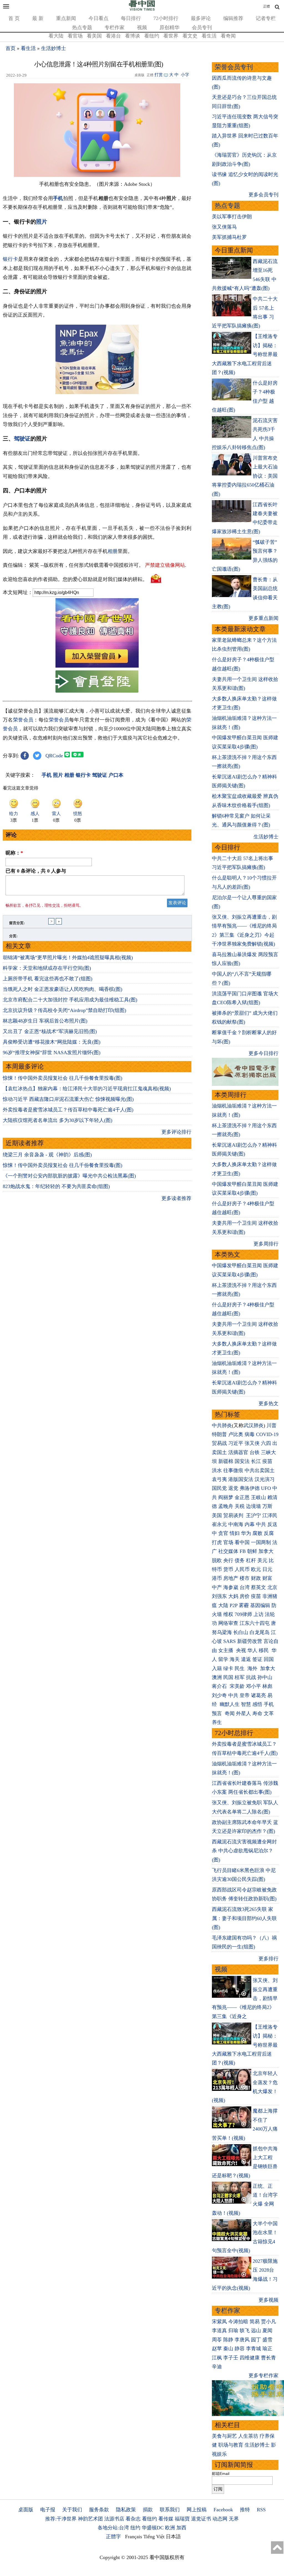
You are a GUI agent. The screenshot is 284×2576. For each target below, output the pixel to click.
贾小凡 (268, 2322)
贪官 (223, 1533)
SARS (230, 1641)
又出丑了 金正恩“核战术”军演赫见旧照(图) (50, 1031)
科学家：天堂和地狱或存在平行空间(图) (47, 968)
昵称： (14, 853)
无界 (234, 2519)
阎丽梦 (226, 1497)
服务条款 (99, 2510)
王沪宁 (253, 1515)
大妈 (233, 1596)
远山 (256, 2331)
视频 (142, 27)
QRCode (54, 756)
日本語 (173, 2537)
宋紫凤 (219, 2322)
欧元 (256, 1569)
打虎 (217, 1542)
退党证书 (201, 2519)
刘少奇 (219, 1695)
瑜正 (267, 2349)
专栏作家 (115, 27)
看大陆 (56, 36)
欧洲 (170, 2528)
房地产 (231, 1578)
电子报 (48, 2510)
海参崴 (231, 1587)
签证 (257, 1659)
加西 (181, 2528)
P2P (234, 1605)
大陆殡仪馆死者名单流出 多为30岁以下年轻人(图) (58, 1120)
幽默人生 (230, 1704)
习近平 (236, 1443)
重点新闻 (66, 18)
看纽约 (152, 36)
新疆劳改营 (250, 1641)
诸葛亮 (258, 1695)
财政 (256, 1578)
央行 (228, 1560)
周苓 (217, 2340)
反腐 (269, 1533)
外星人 (244, 1713)
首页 (11, 48)
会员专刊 (202, 27)
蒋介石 (220, 1686)
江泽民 (270, 1515)
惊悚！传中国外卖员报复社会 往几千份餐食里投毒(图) (63, 1078)
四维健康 (250, 2358)
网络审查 (228, 1623)
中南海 (236, 1524)
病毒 (250, 1434)
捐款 (148, 2510)
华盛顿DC (153, 2528)
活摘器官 (238, 1452)
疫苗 (267, 1461)
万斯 (267, 1506)
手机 (58, 198)
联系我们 (170, 2510)
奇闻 (230, 1713)
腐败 (257, 1533)
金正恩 (242, 1497)
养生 (217, 1722)
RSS (261, 2510)
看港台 (113, 36)
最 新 (38, 18)
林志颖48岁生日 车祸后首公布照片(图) (45, 1021)
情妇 (235, 1533)
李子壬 (231, 2358)
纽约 (135, 2528)
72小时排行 (166, 18)
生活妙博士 (54, 48)
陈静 (228, 2340)
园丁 (256, 2340)
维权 (228, 1614)
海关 (235, 1659)
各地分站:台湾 (113, 2528)
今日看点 (98, 18)
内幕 (250, 1524)
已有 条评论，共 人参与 (36, 871)
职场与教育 (231, 2445)
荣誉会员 (23, 720)
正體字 (113, 2537)
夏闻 (267, 2331)
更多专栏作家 (263, 2375)
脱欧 (217, 1560)
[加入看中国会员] (97, 666)
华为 (246, 1533)
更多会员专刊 (263, 195)
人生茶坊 (248, 2436)
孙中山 (265, 1677)
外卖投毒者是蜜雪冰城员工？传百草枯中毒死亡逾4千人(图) (68, 1110)
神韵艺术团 (90, 2519)
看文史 (190, 36)
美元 (262, 1560)
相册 (113, 551)
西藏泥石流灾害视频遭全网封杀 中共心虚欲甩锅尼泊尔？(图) (244, 1851)
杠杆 (251, 1560)
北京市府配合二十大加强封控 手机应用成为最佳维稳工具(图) (70, 1000)
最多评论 (201, 18)
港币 (217, 1578)
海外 (253, 1668)
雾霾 (244, 1605)
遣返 (246, 1659)
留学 (223, 1659)
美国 (217, 1515)
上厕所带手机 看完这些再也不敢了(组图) (48, 979)
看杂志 (133, 2519)
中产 (217, 1587)
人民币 (242, 1569)
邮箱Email (221, 2474)
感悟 (257, 1704)
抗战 (251, 1677)
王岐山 (258, 1497)
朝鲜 (252, 1551)
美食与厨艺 (224, 2436)
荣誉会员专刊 (234, 67)
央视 (241, 1650)
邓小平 (253, 1686)
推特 (245, 2510)
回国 (269, 1659)
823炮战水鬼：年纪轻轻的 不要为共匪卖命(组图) (56, 1186)
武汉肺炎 (253, 1425)
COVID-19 (267, 1434)
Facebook (223, 2510)
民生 (240, 1668)
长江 (256, 1461)
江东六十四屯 (255, 1623)
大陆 (223, 1605)
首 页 (14, 18)
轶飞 (245, 2331)
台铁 (255, 1452)
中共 (261, 1524)
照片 (42, 222)
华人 (252, 1650)
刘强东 (219, 1596)
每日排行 (131, 18)
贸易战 (219, 1443)
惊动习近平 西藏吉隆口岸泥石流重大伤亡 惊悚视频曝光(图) (68, 1099)
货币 (228, 1569)
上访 (258, 1614)
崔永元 (219, 1524)
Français (134, 2537)
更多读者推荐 (176, 1198)
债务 (240, 1560)
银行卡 (10, 259)
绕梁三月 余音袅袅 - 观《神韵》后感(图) (47, 1155)
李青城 (253, 2349)
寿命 (257, 1713)
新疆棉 (226, 1461)
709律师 (243, 1614)
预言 (218, 1713)
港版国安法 (241, 1479)
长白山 (241, 1632)
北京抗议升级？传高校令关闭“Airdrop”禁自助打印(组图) (64, 1010)
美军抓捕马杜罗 (229, 237)
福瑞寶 (182, 2519)
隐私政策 (126, 2510)
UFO (266, 1488)
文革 (269, 1713)
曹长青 (268, 2358)
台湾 (245, 1587)
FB (243, 1551)
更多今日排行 (263, 1053)
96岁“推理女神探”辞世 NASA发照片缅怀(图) (52, 1053)
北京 (272, 1587)
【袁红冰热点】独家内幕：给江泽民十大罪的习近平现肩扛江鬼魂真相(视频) (87, 1089)
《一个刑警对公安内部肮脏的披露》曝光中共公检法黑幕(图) (69, 1176)
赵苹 (217, 2349)
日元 (267, 1569)
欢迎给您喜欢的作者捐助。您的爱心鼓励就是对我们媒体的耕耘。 (75, 579)
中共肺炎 (222, 1425)
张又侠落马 (224, 227)
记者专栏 (266, 18)
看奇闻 (228, 36)
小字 (185, 75)
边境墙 (253, 1506)
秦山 (228, 2349)
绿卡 (228, 1668)
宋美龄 (237, 1686)
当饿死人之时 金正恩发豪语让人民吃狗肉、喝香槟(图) (63, 989)
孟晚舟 (226, 1506)
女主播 (226, 1650)
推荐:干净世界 (61, 2519)
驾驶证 (22, 438)
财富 (267, 1578)
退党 (233, 1488)
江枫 (217, 2358)
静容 (240, 2349)
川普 (272, 1425)
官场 (228, 1542)
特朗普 (219, 1434)
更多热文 (268, 1404)
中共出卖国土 (260, 1470)
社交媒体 (228, 1551)
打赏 (159, 75)
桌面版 (26, 2510)
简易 (255, 2322)
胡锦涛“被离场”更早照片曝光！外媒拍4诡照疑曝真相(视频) (68, 958)
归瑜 (233, 2331)
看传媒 (166, 2519)
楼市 (245, 1578)
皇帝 (245, 1695)
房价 (245, 1596)
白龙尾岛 (260, 1632)
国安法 (242, 1461)
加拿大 (266, 1551)
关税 (240, 1506)
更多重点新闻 (263, 618)
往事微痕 (233, 1470)
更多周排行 (266, 1244)
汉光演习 (265, 1479)
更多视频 (268, 2300)
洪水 (217, 1470)
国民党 (219, 1488)
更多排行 (268, 1959)
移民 (264, 1650)
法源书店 (114, 2519)
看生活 (209, 36)
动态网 (220, 2519)
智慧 (246, 1704)
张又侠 (252, 1443)
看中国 (242, 1542)
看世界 (171, 36)
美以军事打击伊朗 (232, 217)
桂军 (240, 1677)
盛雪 (267, 2340)
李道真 (219, 2331)
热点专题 (82, 27)
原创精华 (169, 27)
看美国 (94, 36)
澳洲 (217, 1677)
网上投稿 (197, 2510)
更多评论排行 (176, 1132)
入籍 (217, 1668)
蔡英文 (258, 1587)
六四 (266, 1443)
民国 (228, 1677)
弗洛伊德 (250, 1488)
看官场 (75, 36)
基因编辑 (260, 1605)
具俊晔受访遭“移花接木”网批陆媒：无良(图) (52, 1042)
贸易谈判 (234, 1515)
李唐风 (242, 2340)
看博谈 (133, 36)
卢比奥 (236, 1434)
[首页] (142, 9)
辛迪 (217, 2367)
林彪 (267, 1686)
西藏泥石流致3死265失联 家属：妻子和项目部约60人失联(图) (244, 1918)
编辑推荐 (233, 18)
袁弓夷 (219, 1479)
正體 (267, 6)
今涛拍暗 (238, 2322)
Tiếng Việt (154, 2537)
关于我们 (72, 2510)
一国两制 (261, 1542)
